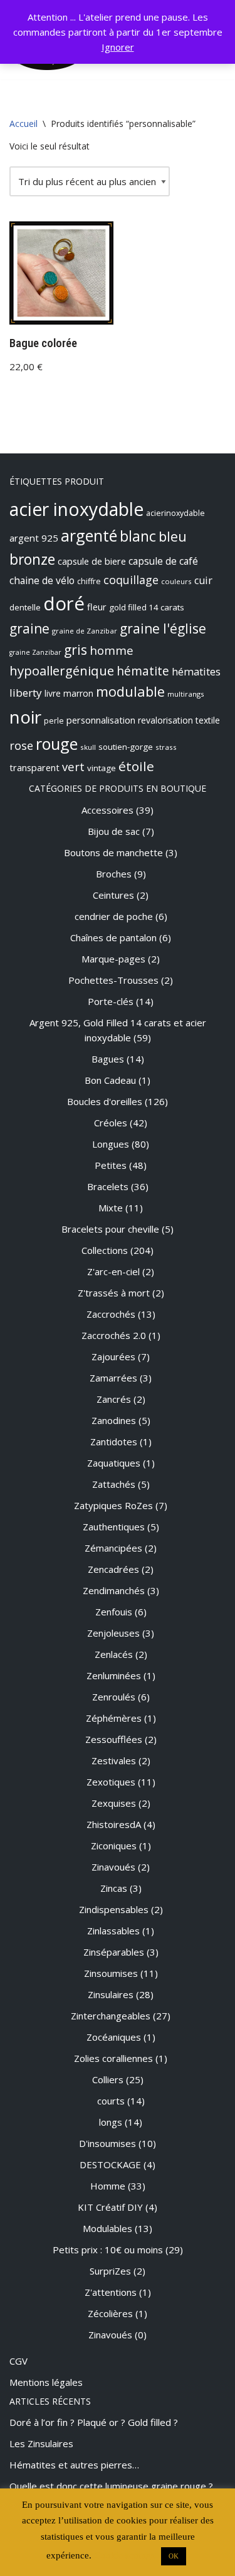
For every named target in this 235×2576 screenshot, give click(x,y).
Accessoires (107, 810)
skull (88, 747)
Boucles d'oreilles (105, 1101)
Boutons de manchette (113, 852)
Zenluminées (114, 1675)
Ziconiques (114, 1846)
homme (112, 650)
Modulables (107, 2228)
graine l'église (163, 629)
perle (54, 721)
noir (25, 717)
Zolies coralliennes (113, 2058)
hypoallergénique (62, 670)
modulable (130, 691)
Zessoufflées (114, 1739)
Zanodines (114, 1420)
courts (111, 2101)
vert (73, 766)
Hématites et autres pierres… (74, 2465)
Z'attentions (111, 2292)
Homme (108, 2186)
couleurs (176, 581)
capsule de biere (92, 561)
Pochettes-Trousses (113, 980)
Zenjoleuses (113, 1633)
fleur (97, 607)
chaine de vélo (42, 580)
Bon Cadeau (110, 1080)
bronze (32, 559)
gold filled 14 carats (147, 607)
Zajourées (113, 1356)
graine (29, 629)
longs (111, 2122)
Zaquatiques (114, 1463)
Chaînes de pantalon (113, 937)
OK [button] (174, 2556)
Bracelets (108, 1186)
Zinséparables (114, 1952)
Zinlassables (113, 1931)
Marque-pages (113, 959)
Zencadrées (113, 1569)
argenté (89, 535)
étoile (136, 766)
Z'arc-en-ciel (113, 1271)
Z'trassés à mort (114, 1293)
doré (64, 604)
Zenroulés (114, 1697)
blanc (138, 536)
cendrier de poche (114, 916)
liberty (26, 693)
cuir (203, 580)
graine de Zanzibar (85, 631)
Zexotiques (111, 1782)
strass (166, 747)
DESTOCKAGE (110, 2164)
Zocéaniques (114, 2037)
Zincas (114, 1888)
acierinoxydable (175, 513)
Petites (111, 1165)
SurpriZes (110, 2271)
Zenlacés (114, 1654)
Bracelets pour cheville (110, 1229)
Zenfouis (114, 1612)
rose (21, 745)
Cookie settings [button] (125, 2555)
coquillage (131, 580)
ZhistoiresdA (114, 1824)
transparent (34, 767)
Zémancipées (113, 1548)
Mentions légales (46, 2382)
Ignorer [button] (118, 47)
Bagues (108, 1059)
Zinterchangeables (111, 2016)
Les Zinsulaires (41, 2443)
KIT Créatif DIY (110, 2207)
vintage (102, 768)
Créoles (111, 1123)
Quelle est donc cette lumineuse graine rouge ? (111, 2486)
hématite (143, 671)
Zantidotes (114, 1442)
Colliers (108, 2079)
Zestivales (114, 1760)
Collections (105, 1250)
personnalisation (101, 720)
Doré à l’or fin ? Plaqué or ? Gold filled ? (94, 2422)
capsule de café (163, 561)
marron (78, 693)
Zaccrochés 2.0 (114, 1335)
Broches (114, 874)
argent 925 (34, 538)
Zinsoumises (111, 1973)
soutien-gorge (126, 747)
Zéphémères (114, 1718)
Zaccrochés (111, 1314)
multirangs (186, 694)
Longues (111, 1144)
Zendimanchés (114, 1590)
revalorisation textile (179, 720)
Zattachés (114, 1484)
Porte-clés (111, 1001)
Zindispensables (114, 1909)
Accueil (23, 124)
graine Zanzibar (35, 652)
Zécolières (110, 2313)
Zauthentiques (114, 1527)
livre (53, 693)
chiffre (89, 581)
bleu (173, 536)
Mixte (111, 1208)
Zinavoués (113, 1867)
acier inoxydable (76, 509)
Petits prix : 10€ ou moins (108, 2250)
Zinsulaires (111, 1994)
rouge (57, 744)
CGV (18, 2361)
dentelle (25, 607)
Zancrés (114, 1399)
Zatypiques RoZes (113, 1505)
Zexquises (114, 1803)
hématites (196, 672)
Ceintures (113, 895)
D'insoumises (107, 2143)
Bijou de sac (114, 831)
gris (76, 650)
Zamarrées (113, 1378)
